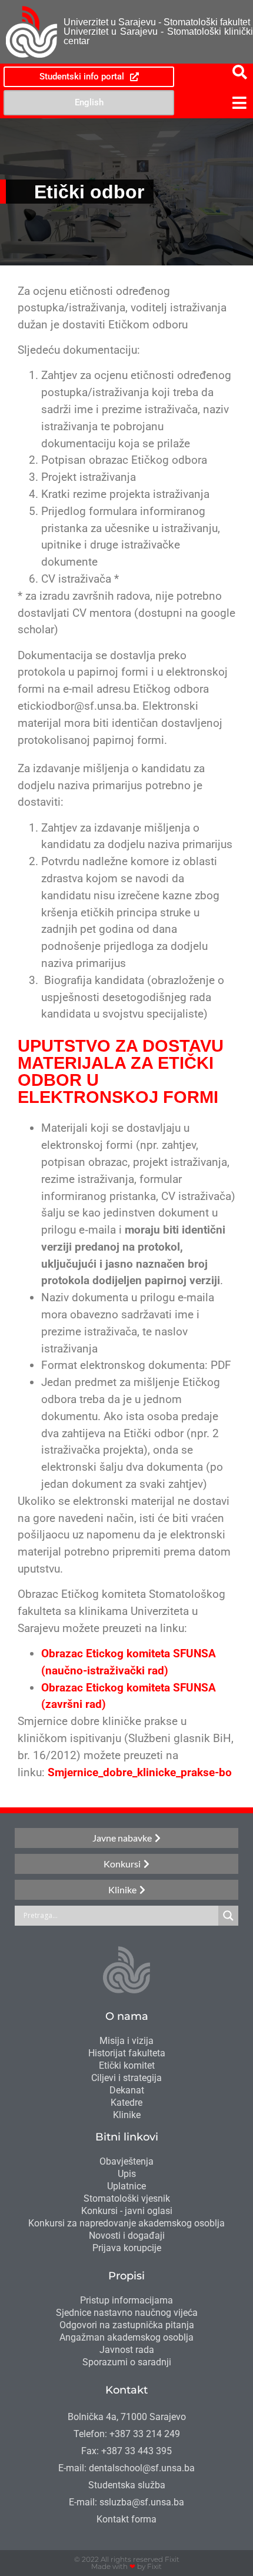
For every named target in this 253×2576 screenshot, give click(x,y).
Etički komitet (127, 2065)
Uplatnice (126, 2186)
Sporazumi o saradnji (127, 2362)
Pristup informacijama (126, 2300)
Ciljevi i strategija (126, 2078)
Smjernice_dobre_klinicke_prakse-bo (140, 1772)
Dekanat (127, 2090)
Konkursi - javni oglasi (127, 2211)
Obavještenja (126, 2161)
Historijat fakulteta (127, 2053)
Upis (127, 2174)
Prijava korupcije (127, 2248)
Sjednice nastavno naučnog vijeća (127, 2313)
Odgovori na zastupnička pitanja (127, 2325)
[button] (215, 103)
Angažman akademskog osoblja (126, 2337)
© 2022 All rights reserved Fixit (127, 2559)
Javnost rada (127, 2350)
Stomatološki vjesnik (127, 2198)
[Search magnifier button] (228, 1916)
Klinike (127, 2115)
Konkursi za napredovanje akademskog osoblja (126, 2223)
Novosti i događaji (127, 2236)
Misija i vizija (126, 2041)
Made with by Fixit (126, 2566)
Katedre (126, 2103)
